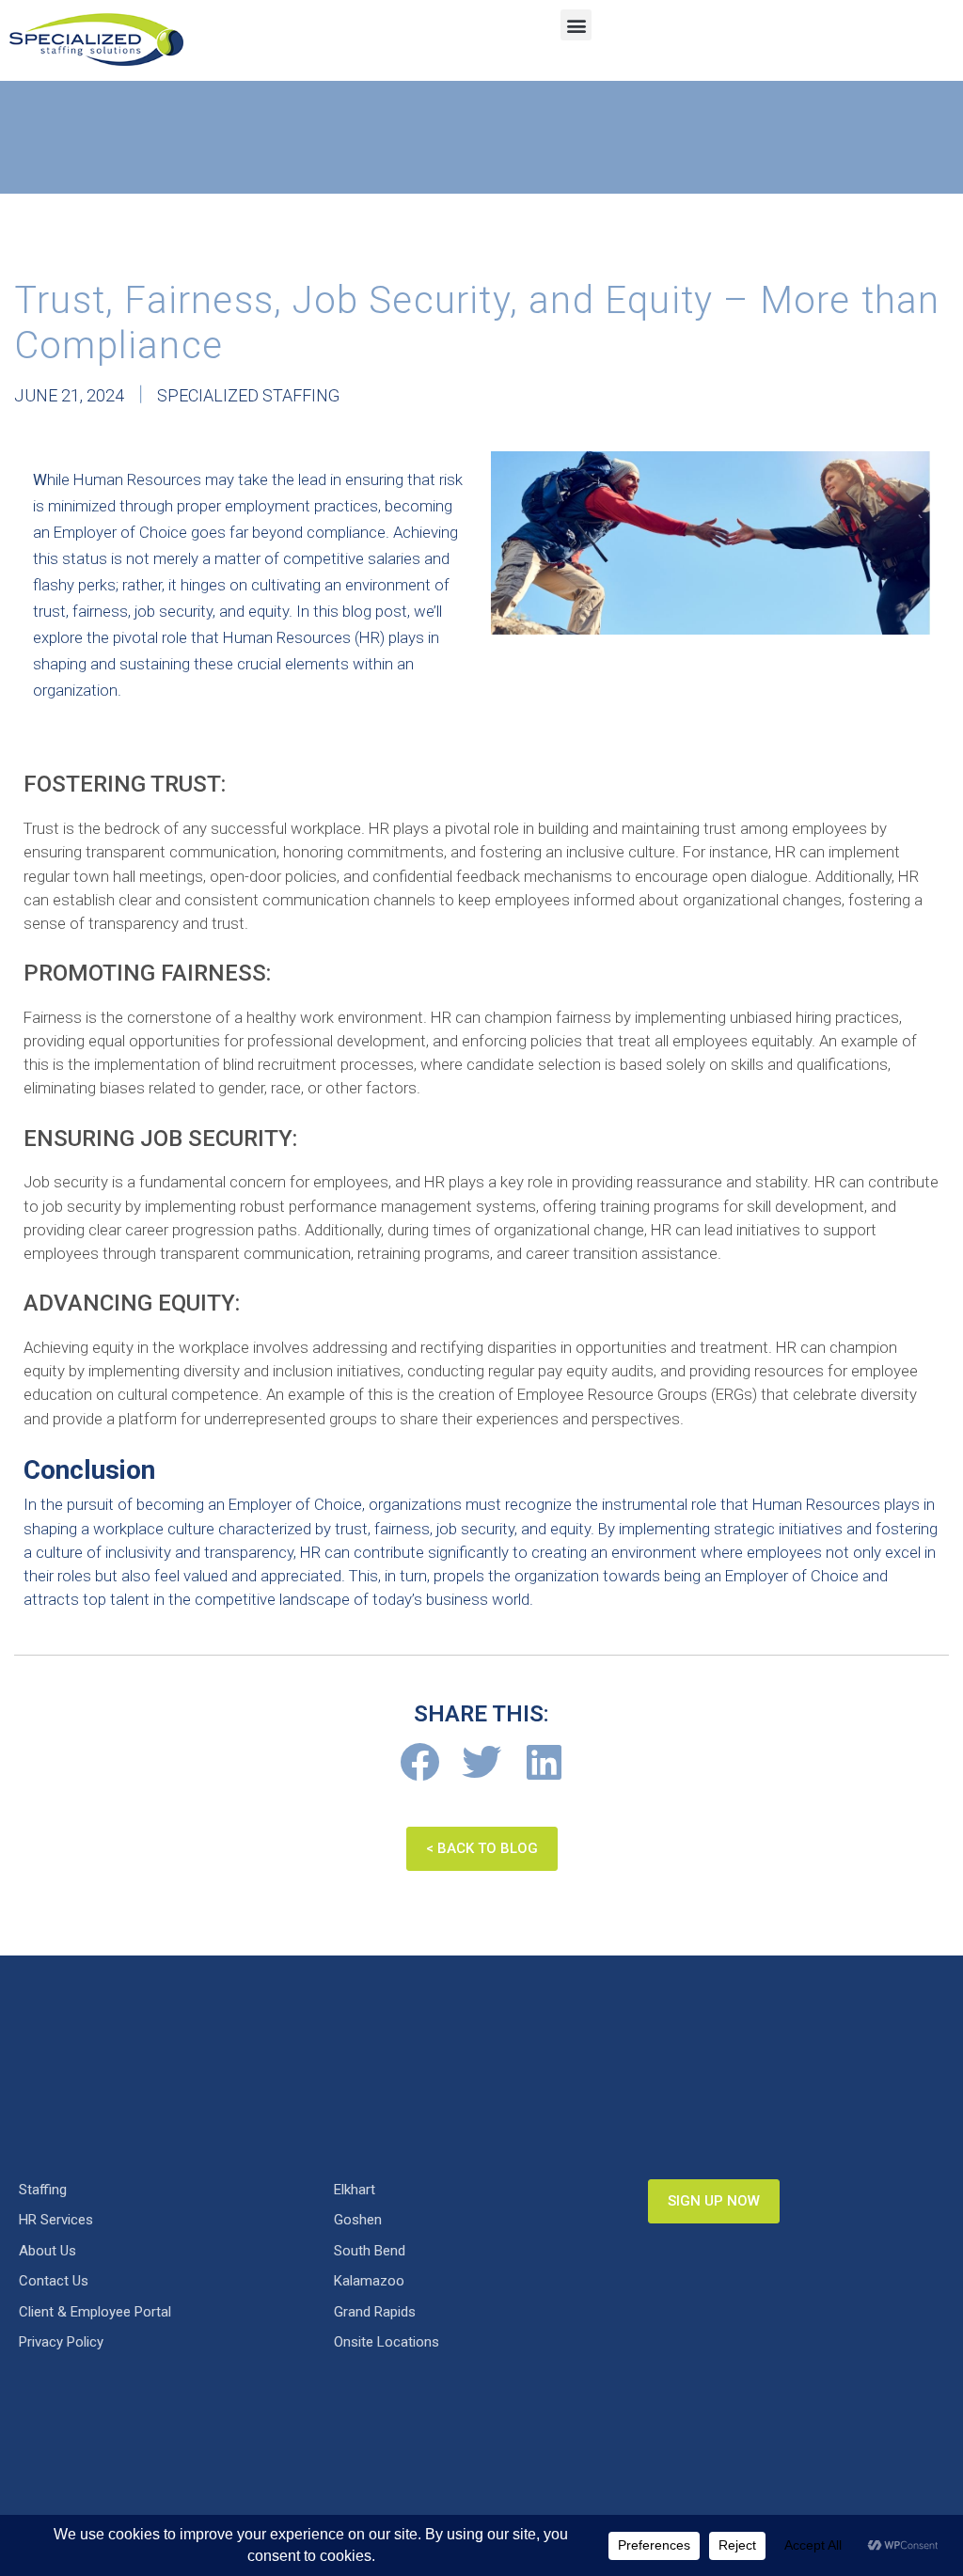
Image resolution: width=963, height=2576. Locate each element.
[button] (576, 25)
